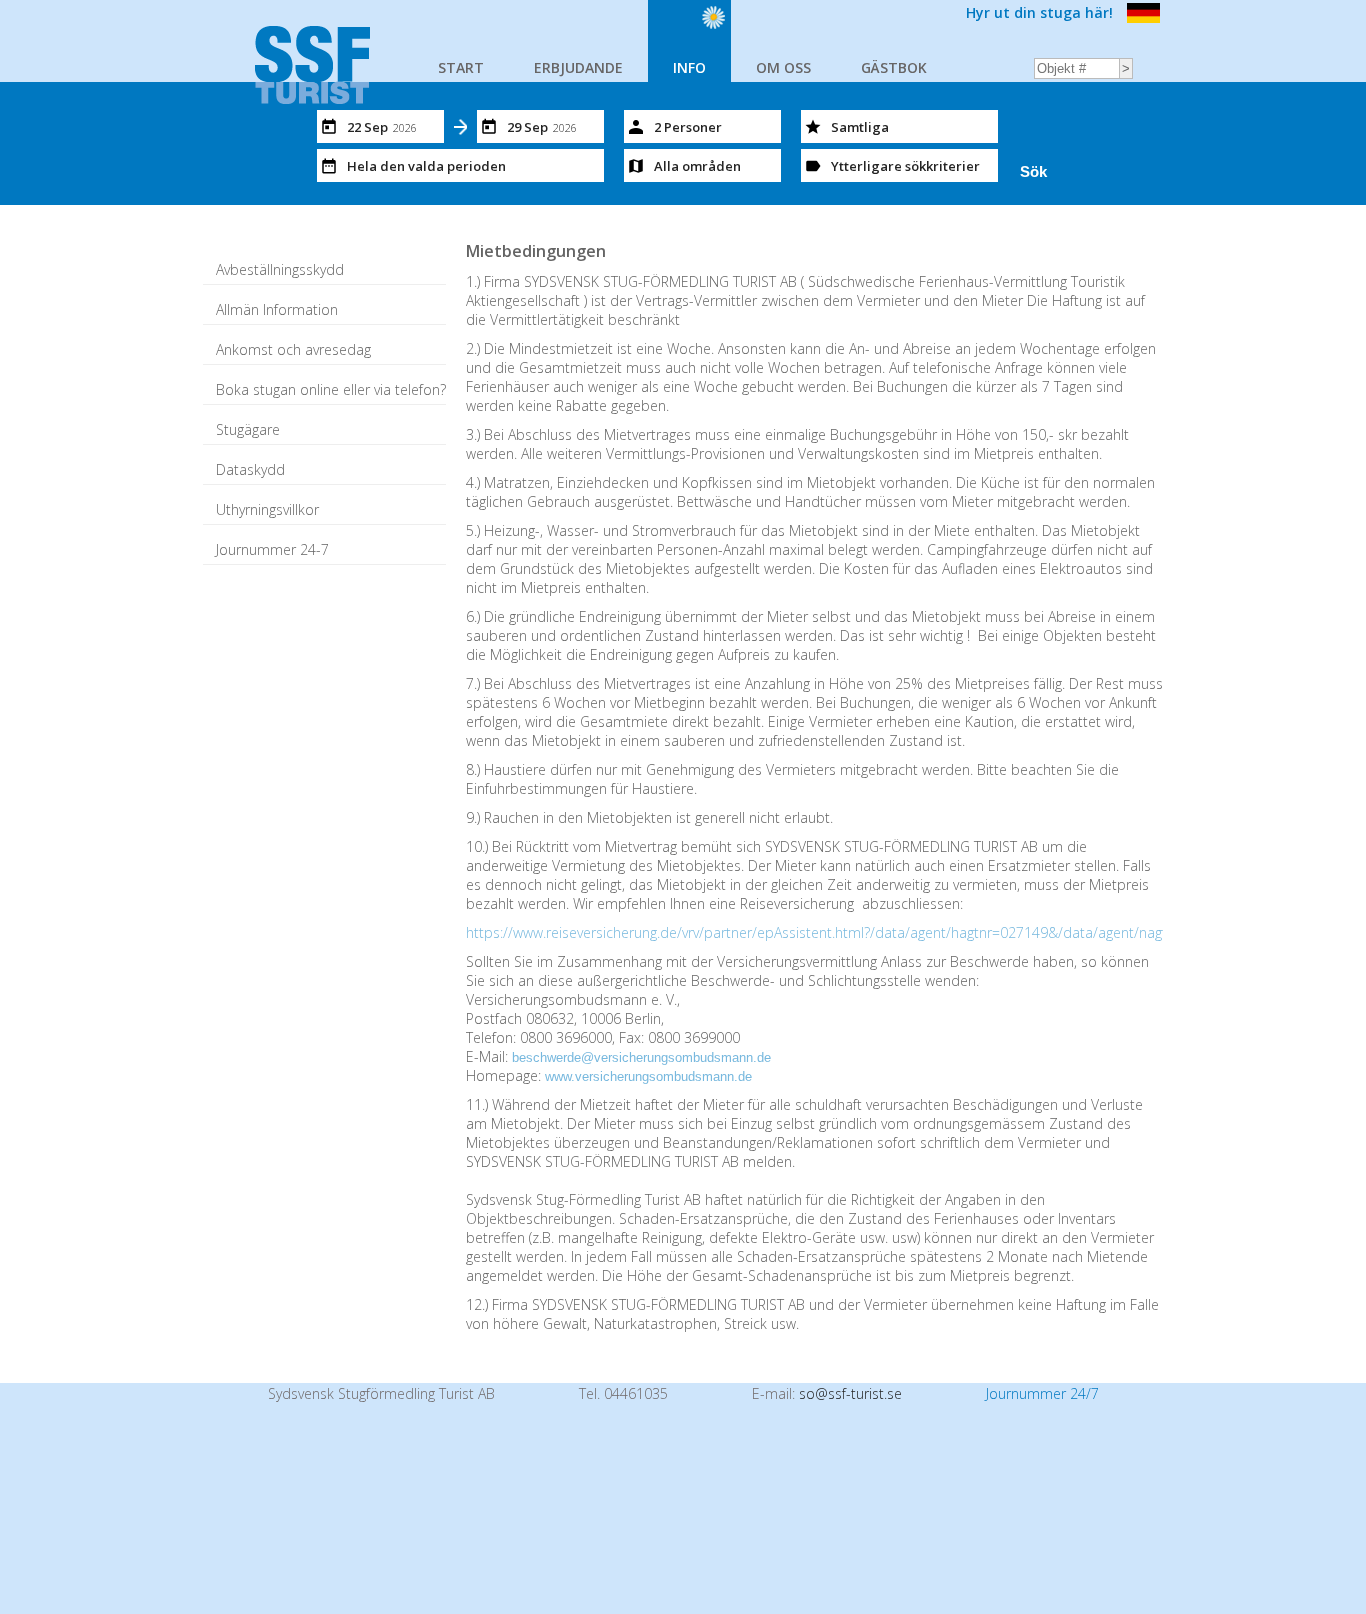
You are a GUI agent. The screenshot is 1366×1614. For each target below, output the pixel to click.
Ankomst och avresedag (293, 349)
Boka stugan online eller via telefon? (331, 389)
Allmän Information (277, 309)
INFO (689, 67)
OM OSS (783, 67)
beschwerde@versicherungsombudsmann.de (641, 1057)
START (461, 67)
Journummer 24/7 (1042, 1393)
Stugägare (248, 429)
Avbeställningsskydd (280, 269)
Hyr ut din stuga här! (1039, 12)
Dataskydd (250, 469)
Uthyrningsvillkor (267, 509)
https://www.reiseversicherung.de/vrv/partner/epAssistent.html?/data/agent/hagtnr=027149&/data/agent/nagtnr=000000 (851, 932)
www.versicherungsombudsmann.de (648, 1076)
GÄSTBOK (894, 67)
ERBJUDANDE (578, 67)
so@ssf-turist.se (850, 1393)
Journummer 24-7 (272, 549)
